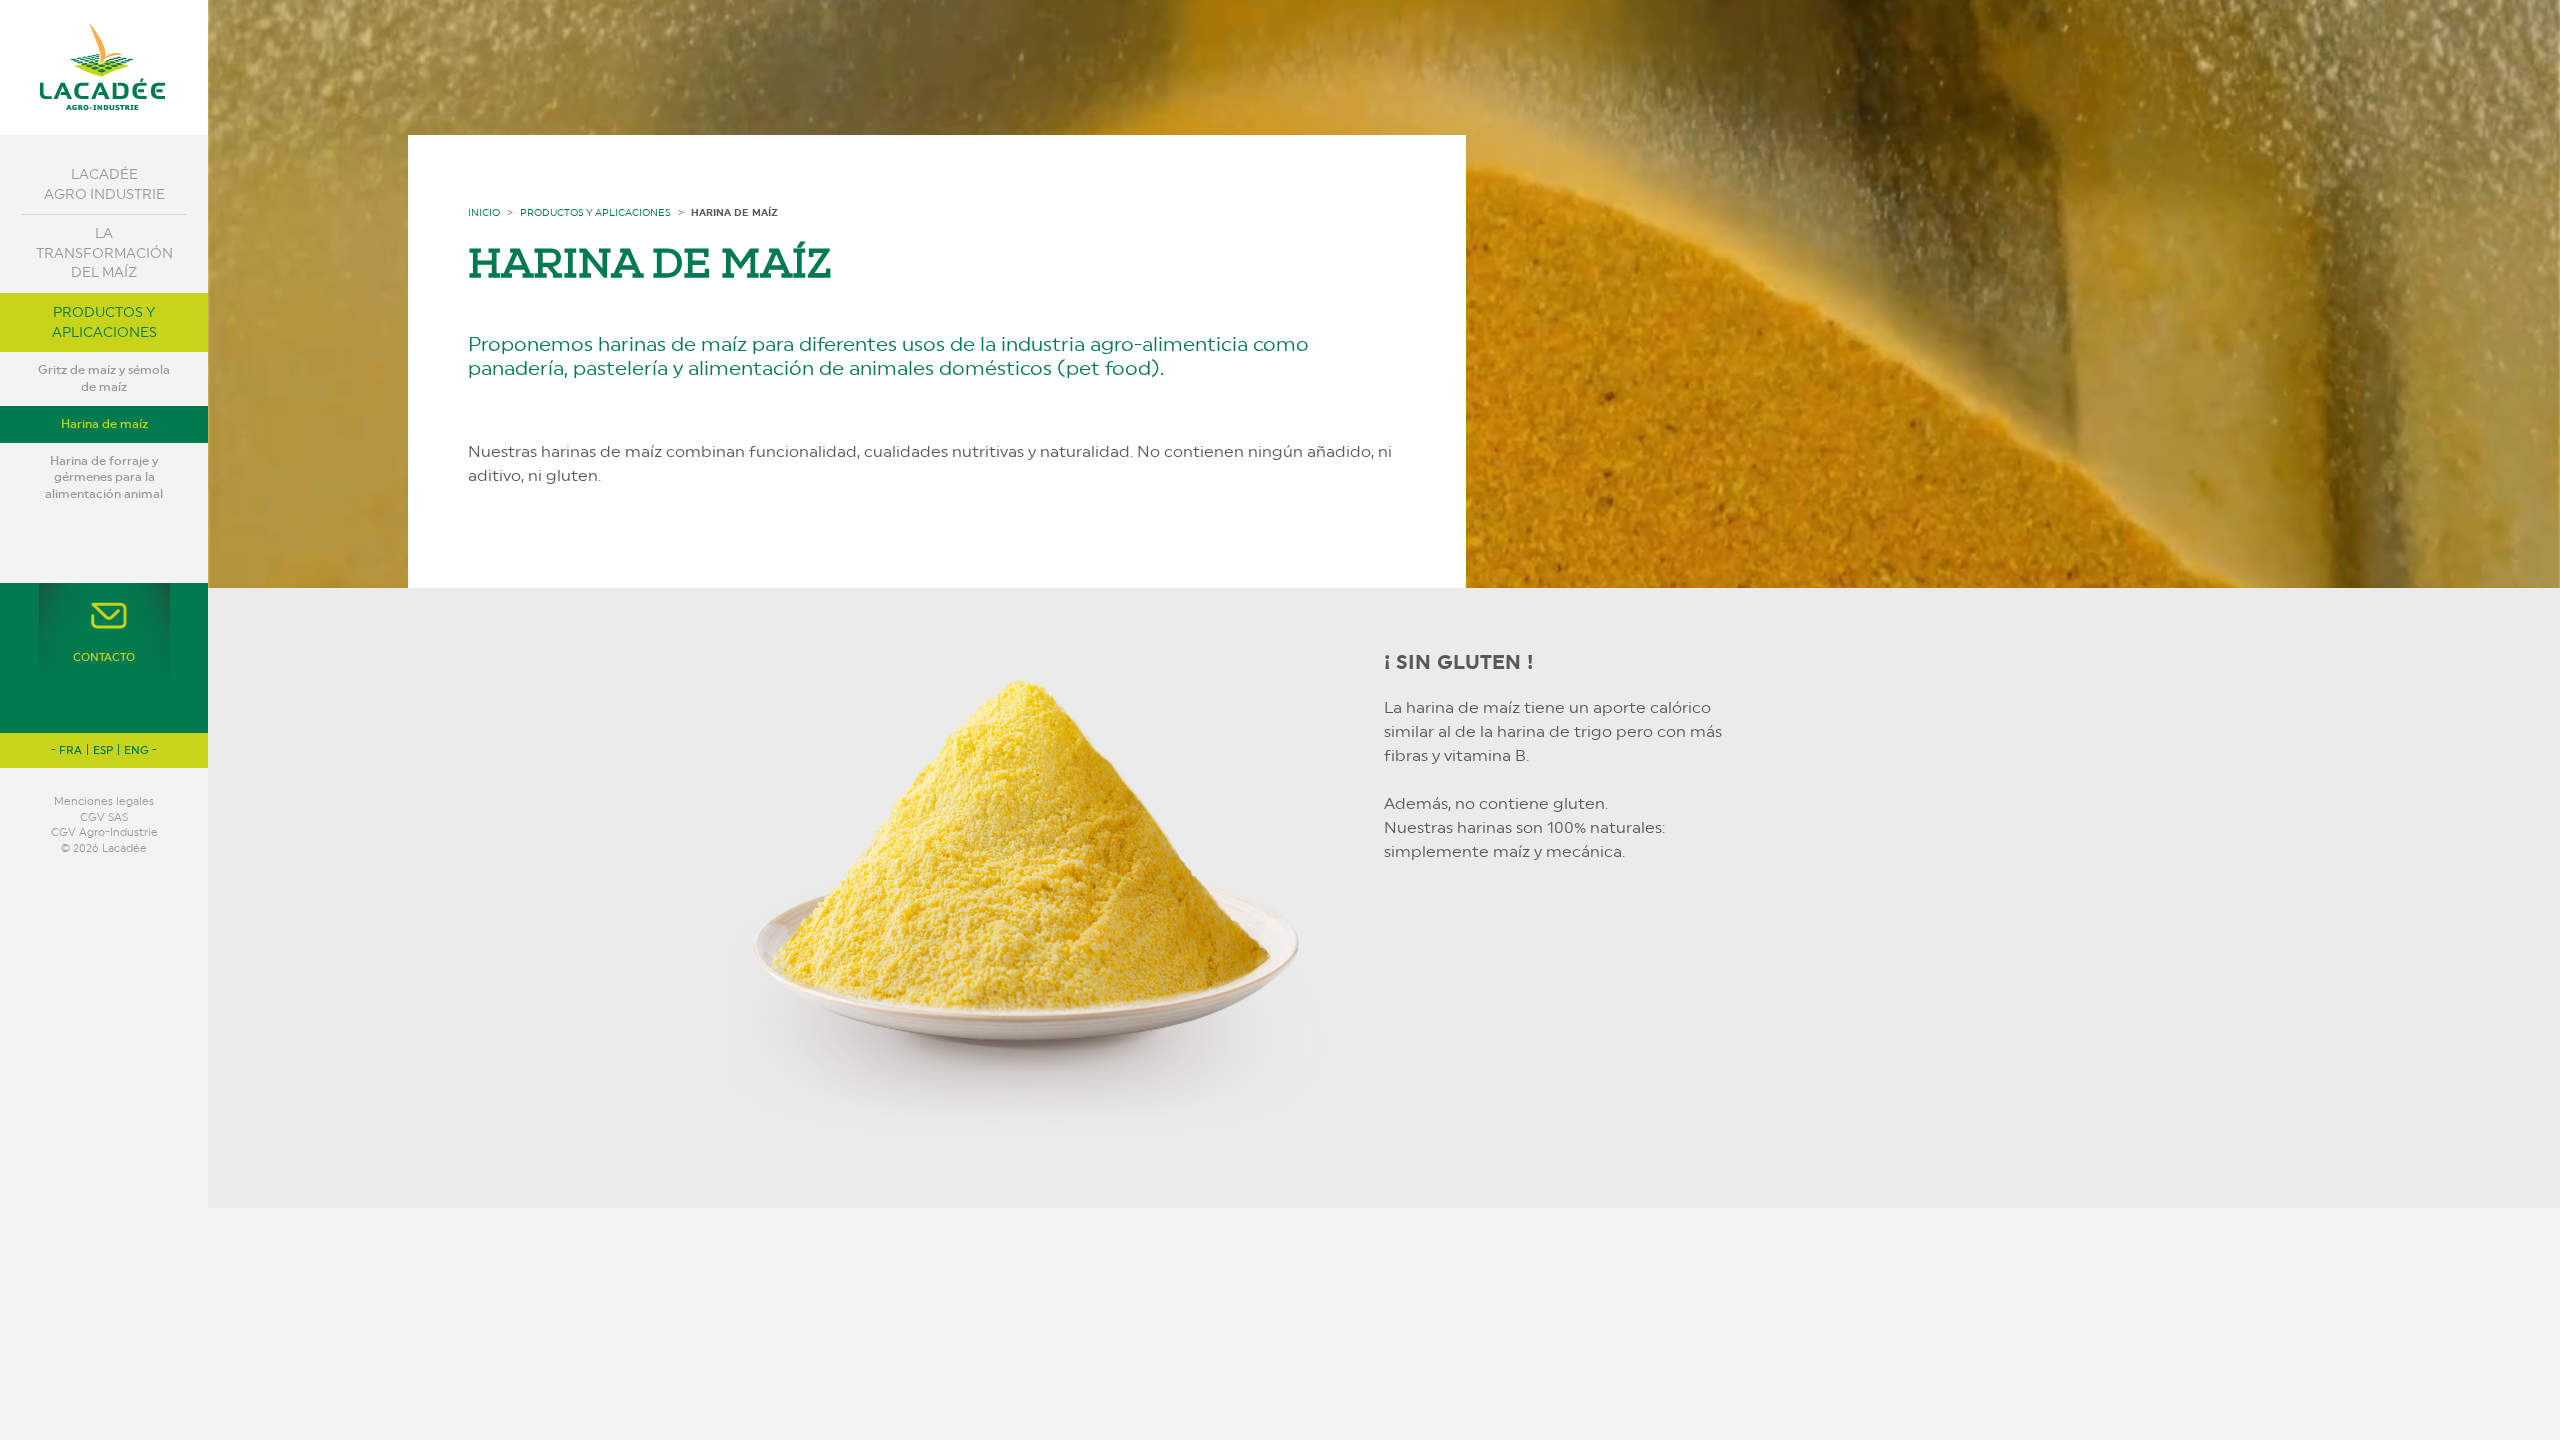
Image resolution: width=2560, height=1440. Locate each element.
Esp (103, 750)
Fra (70, 750)
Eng (136, 750)
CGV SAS (104, 817)
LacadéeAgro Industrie (104, 184)
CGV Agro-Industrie (104, 832)
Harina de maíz (104, 424)
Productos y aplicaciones (104, 322)
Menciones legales (104, 801)
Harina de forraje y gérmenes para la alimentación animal (104, 478)
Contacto (104, 657)
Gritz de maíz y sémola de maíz (104, 378)
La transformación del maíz (104, 252)
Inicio (484, 212)
